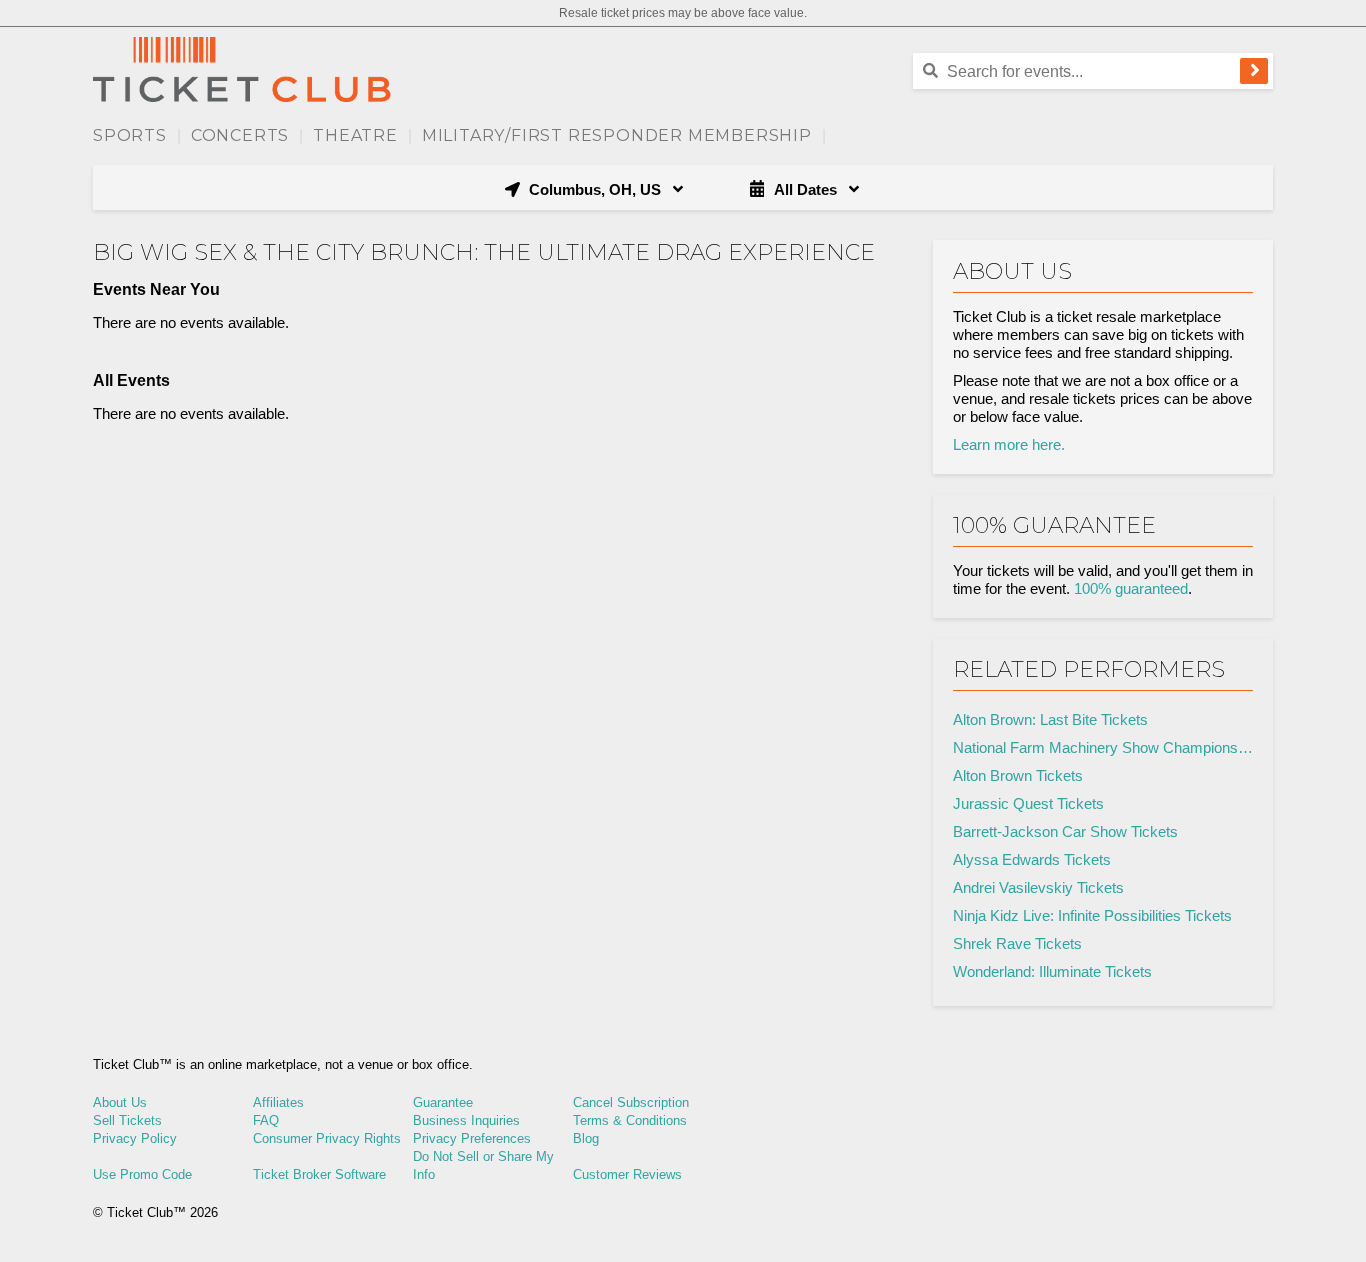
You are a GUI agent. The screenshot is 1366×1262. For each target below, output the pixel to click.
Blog (586, 1138)
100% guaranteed (1131, 588)
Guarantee (443, 1102)
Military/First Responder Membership (617, 135)
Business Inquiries (466, 1120)
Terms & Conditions (630, 1120)
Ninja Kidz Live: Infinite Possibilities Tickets (1092, 915)
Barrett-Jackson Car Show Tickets (1065, 831)
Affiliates (278, 1102)
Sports (130, 135)
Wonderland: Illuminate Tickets (1052, 971)
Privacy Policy (135, 1138)
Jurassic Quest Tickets (1028, 803)
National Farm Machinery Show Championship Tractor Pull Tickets (1103, 747)
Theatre (355, 135)
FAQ (266, 1120)
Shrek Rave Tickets (1017, 943)
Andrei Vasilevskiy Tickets (1038, 887)
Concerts (240, 135)
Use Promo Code (142, 1174)
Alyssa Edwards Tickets (1032, 859)
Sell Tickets (127, 1120)
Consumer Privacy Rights (327, 1138)
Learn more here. (1009, 444)
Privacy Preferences (472, 1138)
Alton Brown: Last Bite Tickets (1050, 719)
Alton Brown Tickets (1018, 775)
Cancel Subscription (631, 1102)
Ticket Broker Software (319, 1174)
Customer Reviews (627, 1174)
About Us (120, 1102)
